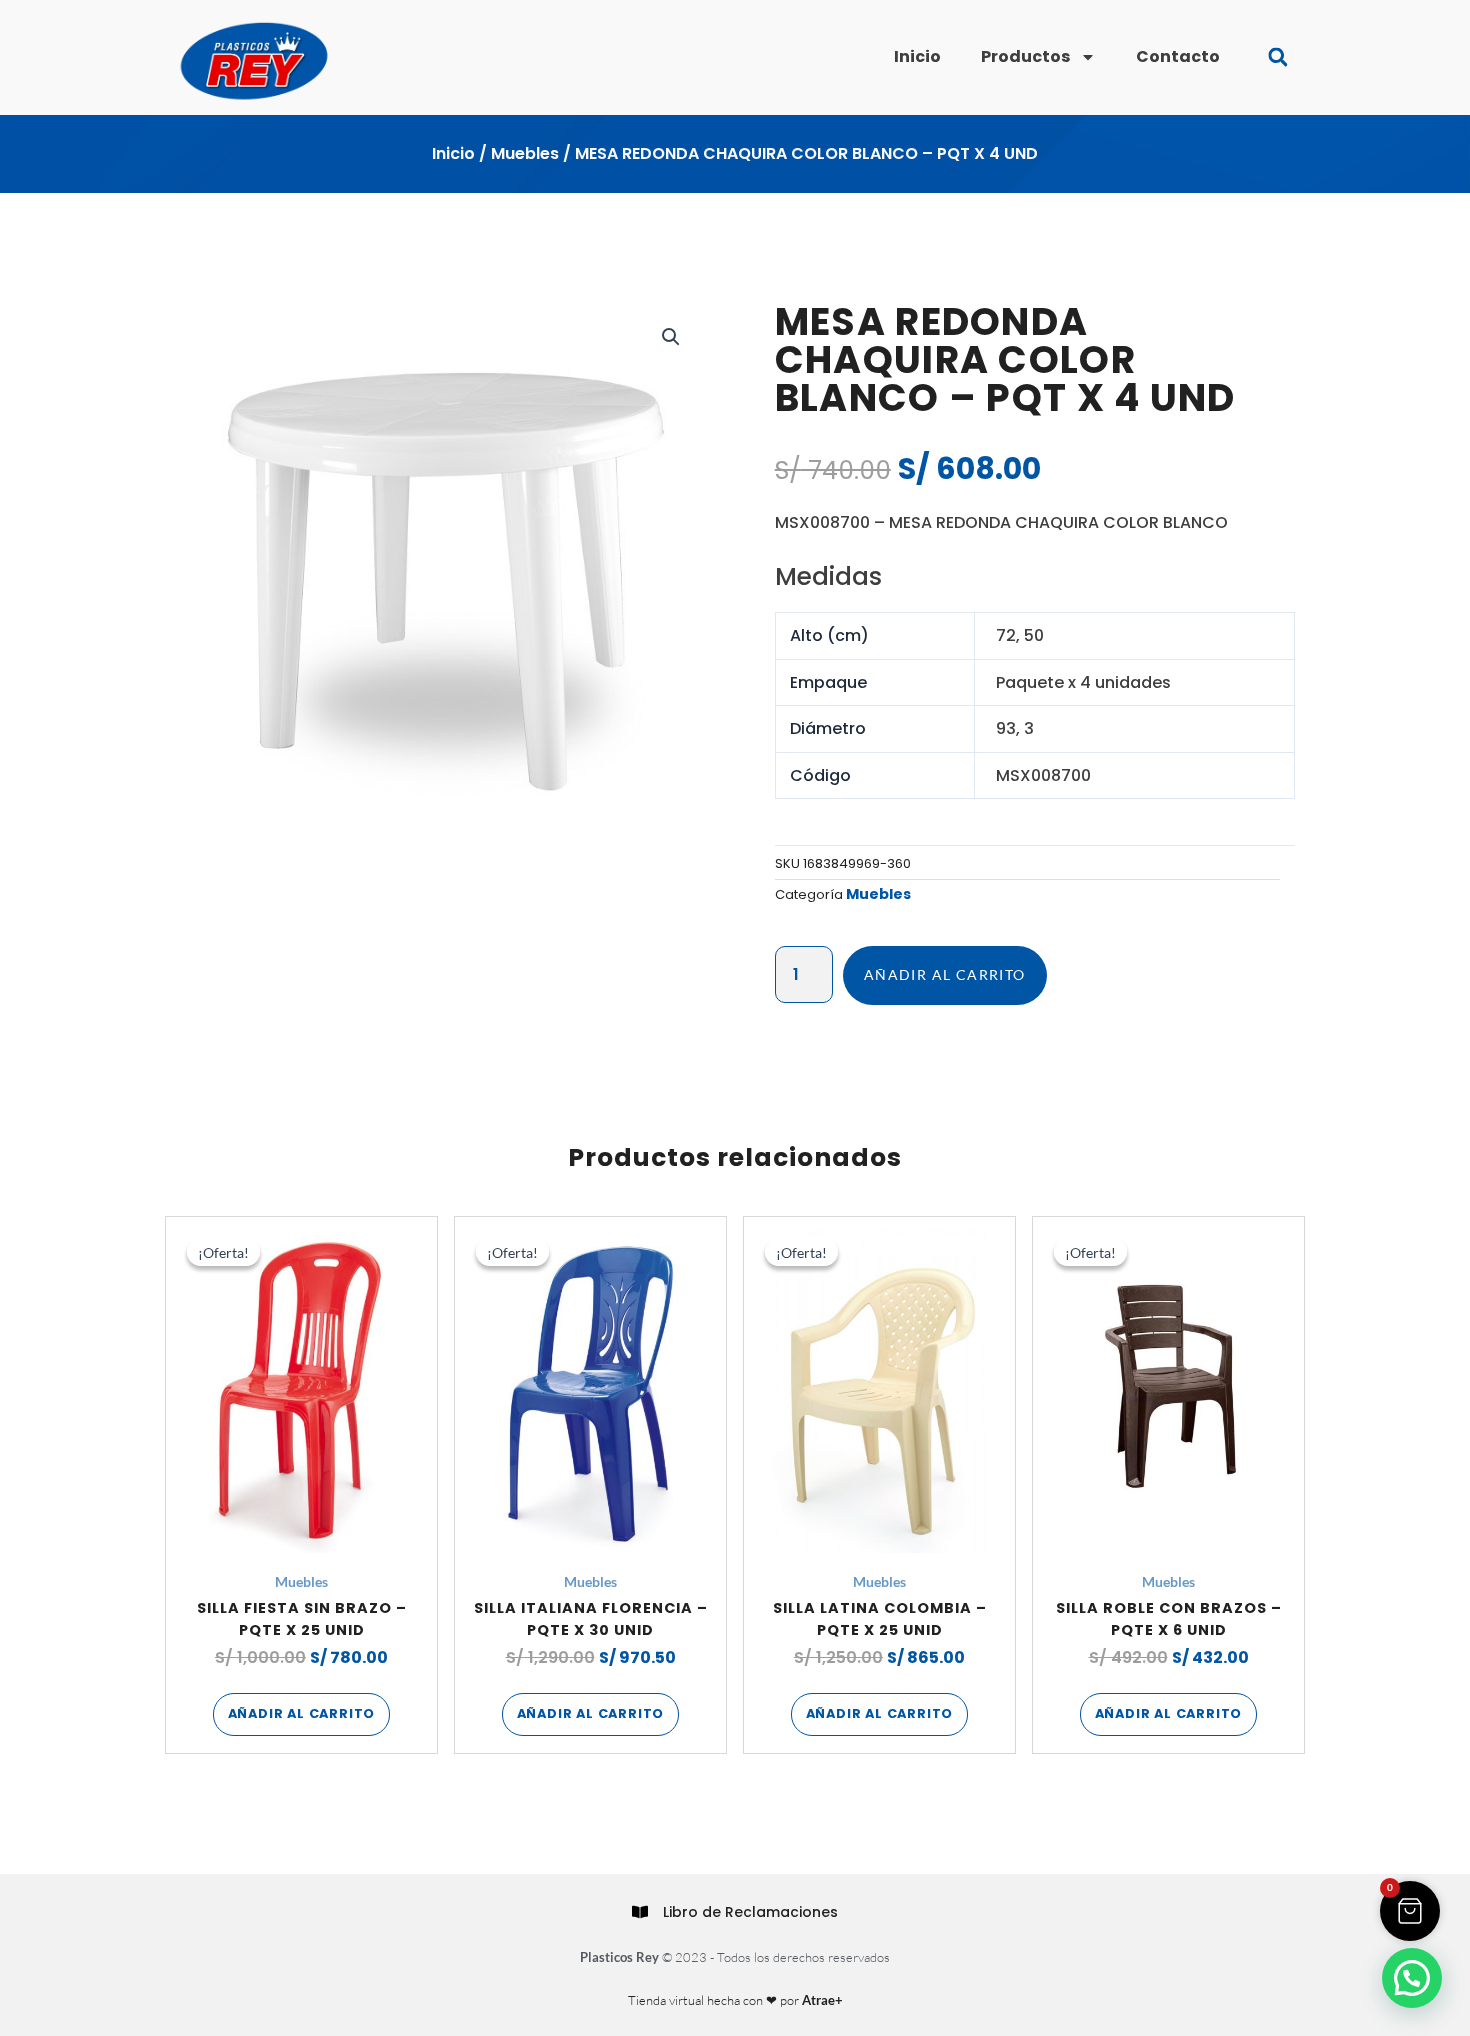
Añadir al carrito (945, 974)
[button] (1277, 57)
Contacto (1178, 56)
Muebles (525, 153)
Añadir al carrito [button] (302, 1713)
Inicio (917, 56)
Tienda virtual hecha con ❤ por (735, 2000)
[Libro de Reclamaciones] (640, 1912)
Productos (1025, 56)
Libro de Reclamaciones (750, 1912)
